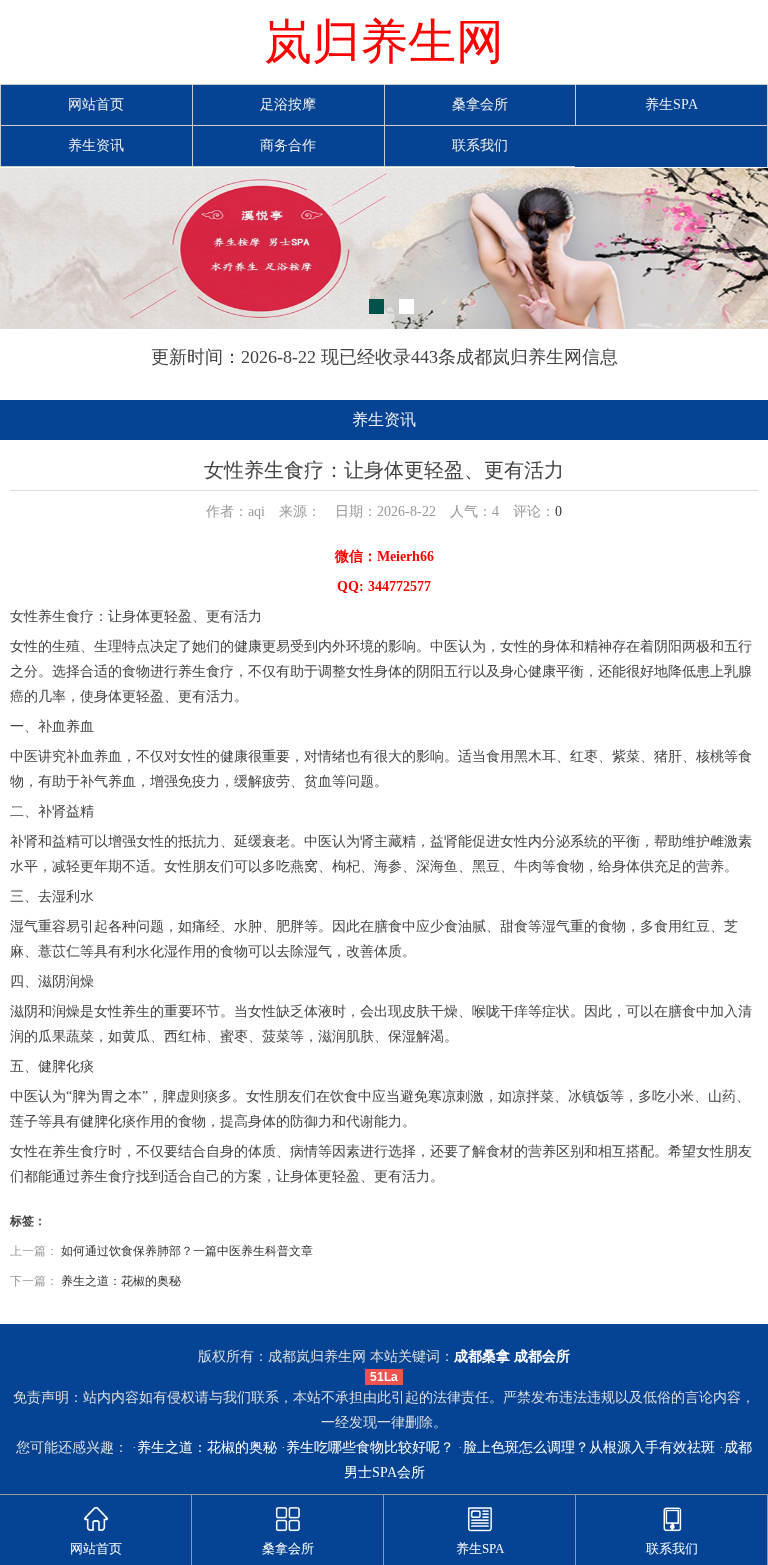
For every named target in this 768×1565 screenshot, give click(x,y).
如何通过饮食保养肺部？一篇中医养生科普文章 (187, 1251)
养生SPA (671, 104)
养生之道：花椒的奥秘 (121, 1281)
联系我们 (480, 145)
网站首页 (96, 104)
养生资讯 (96, 145)
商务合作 (288, 145)
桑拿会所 (480, 104)
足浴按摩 (288, 104)
